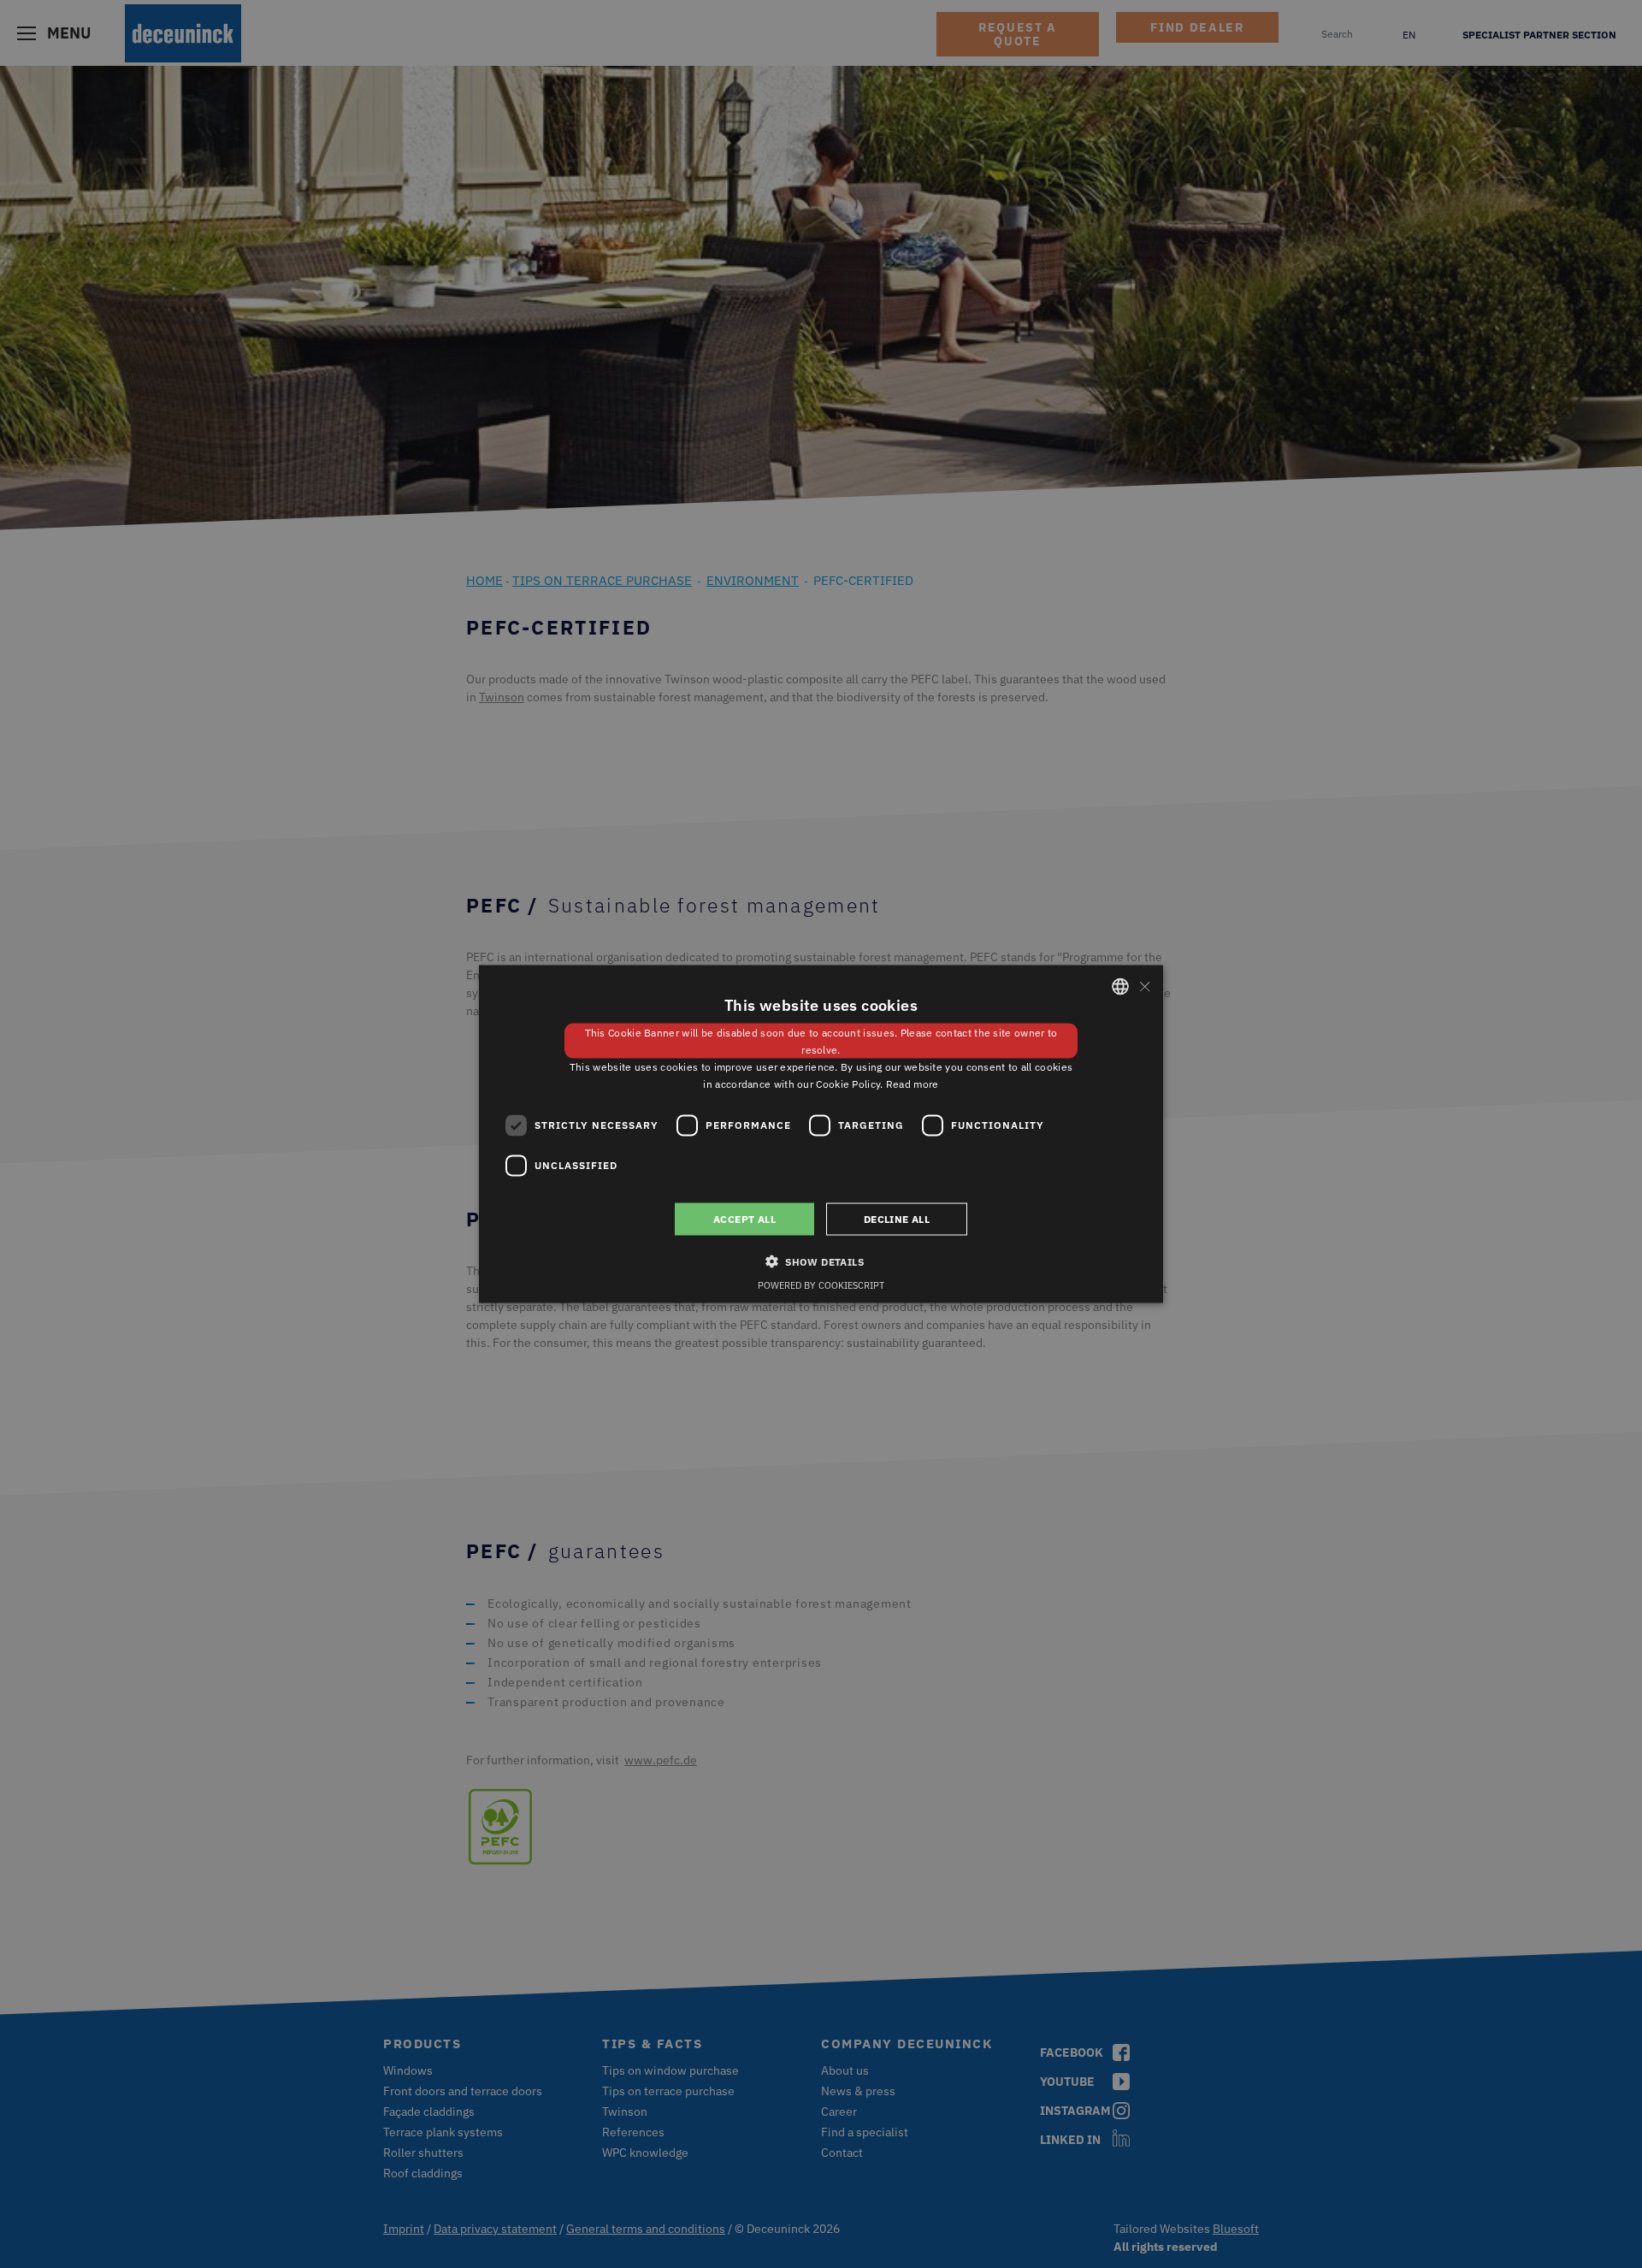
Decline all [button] (897, 1218)
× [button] (1144, 986)
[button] (821, 1261)
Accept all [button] (744, 1218)
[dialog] (821, 1134)
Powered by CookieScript (821, 1285)
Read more (913, 1083)
